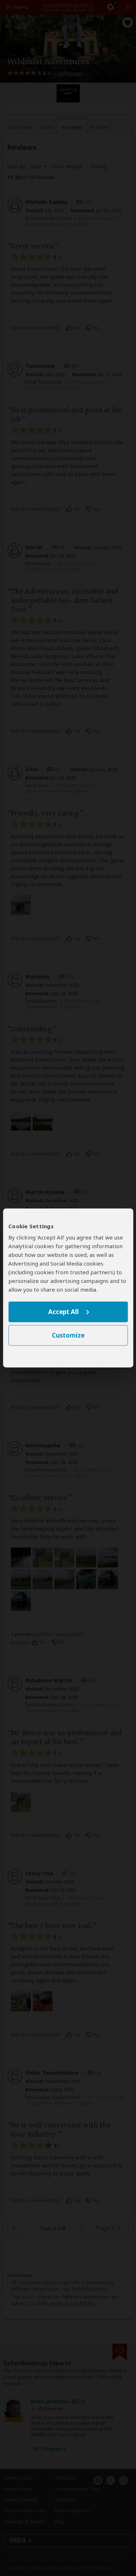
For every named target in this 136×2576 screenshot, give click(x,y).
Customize (68, 1336)
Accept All (63, 1312)
